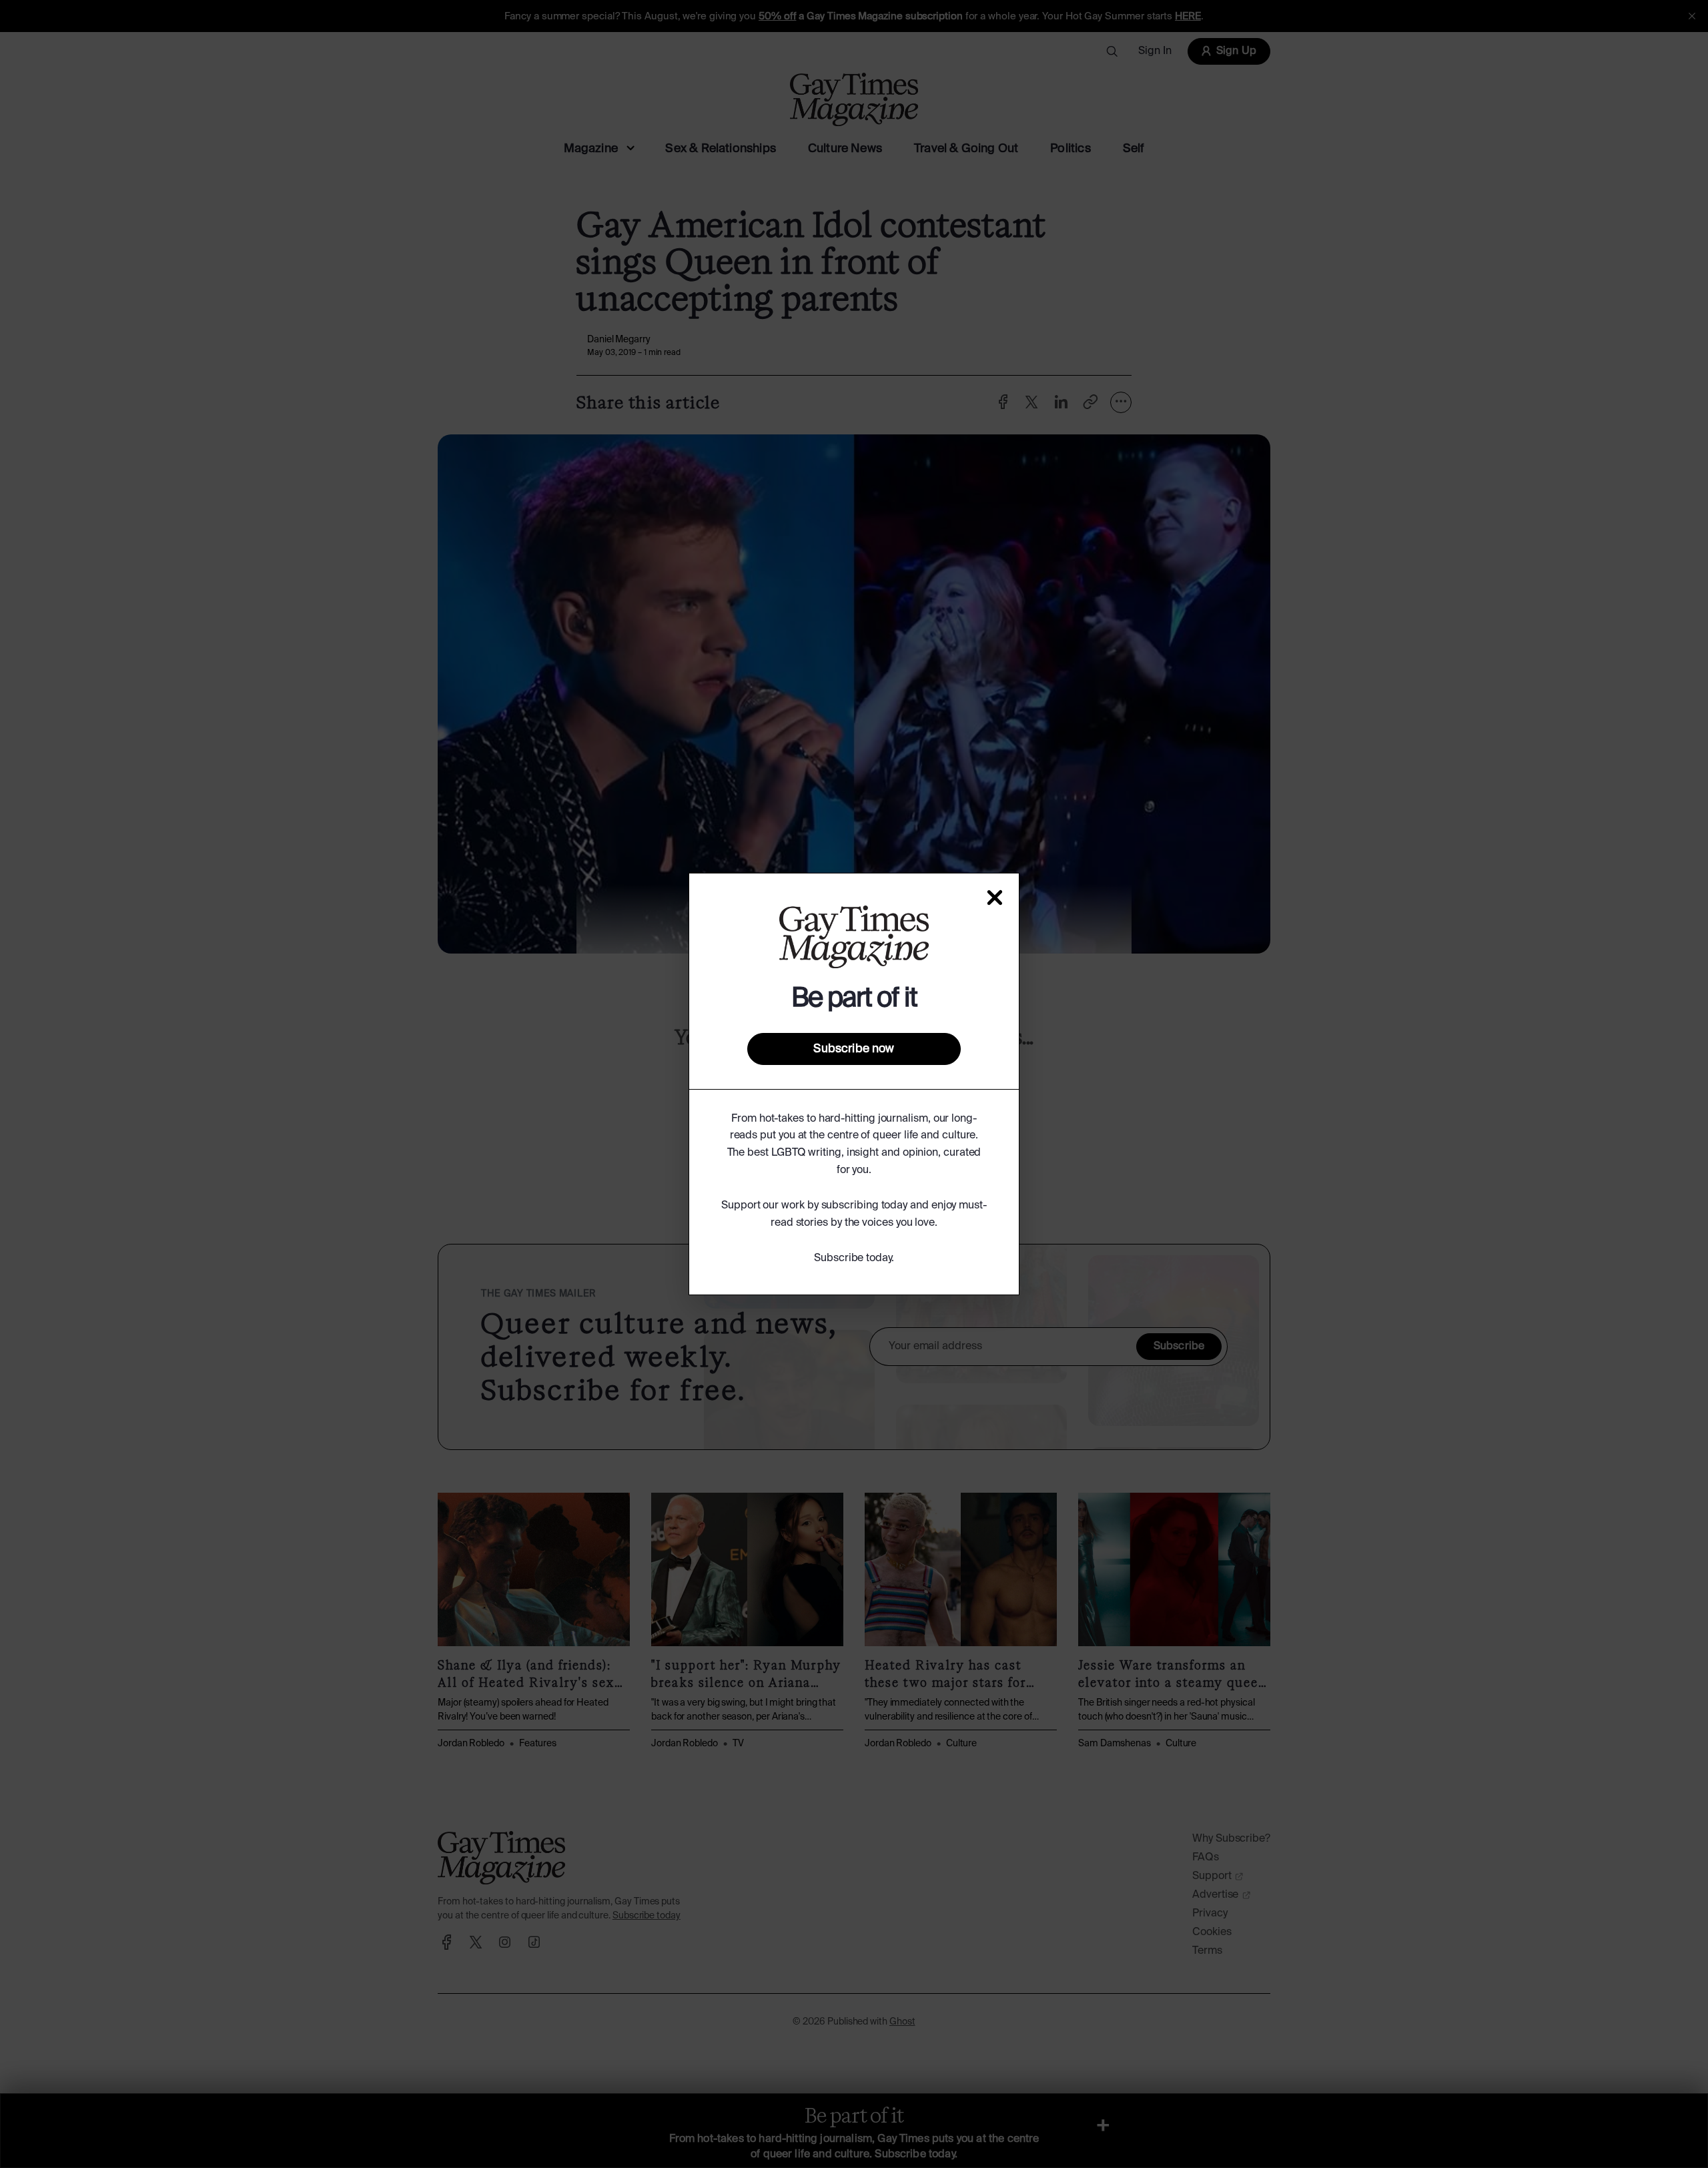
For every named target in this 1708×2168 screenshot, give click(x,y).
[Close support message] (995, 897)
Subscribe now (854, 1049)
